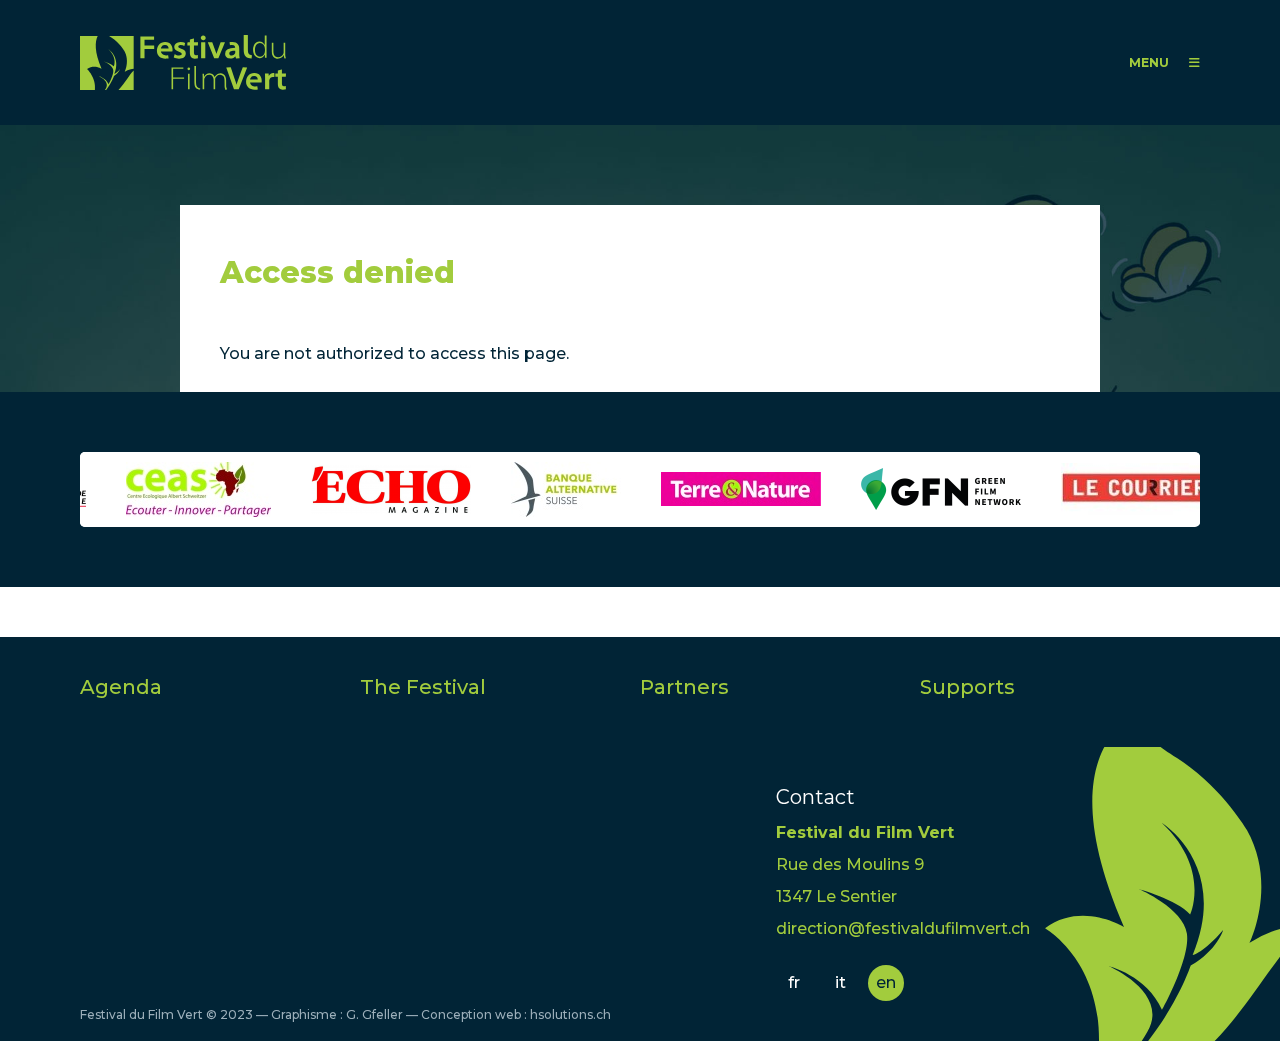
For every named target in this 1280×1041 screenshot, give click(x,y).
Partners (684, 687)
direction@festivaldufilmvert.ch (903, 928)
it (840, 982)
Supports (967, 687)
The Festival (423, 687)
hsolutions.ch (570, 1014)
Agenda (121, 687)
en (886, 982)
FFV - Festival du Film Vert (183, 62)
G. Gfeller (374, 1014)
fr (794, 982)
